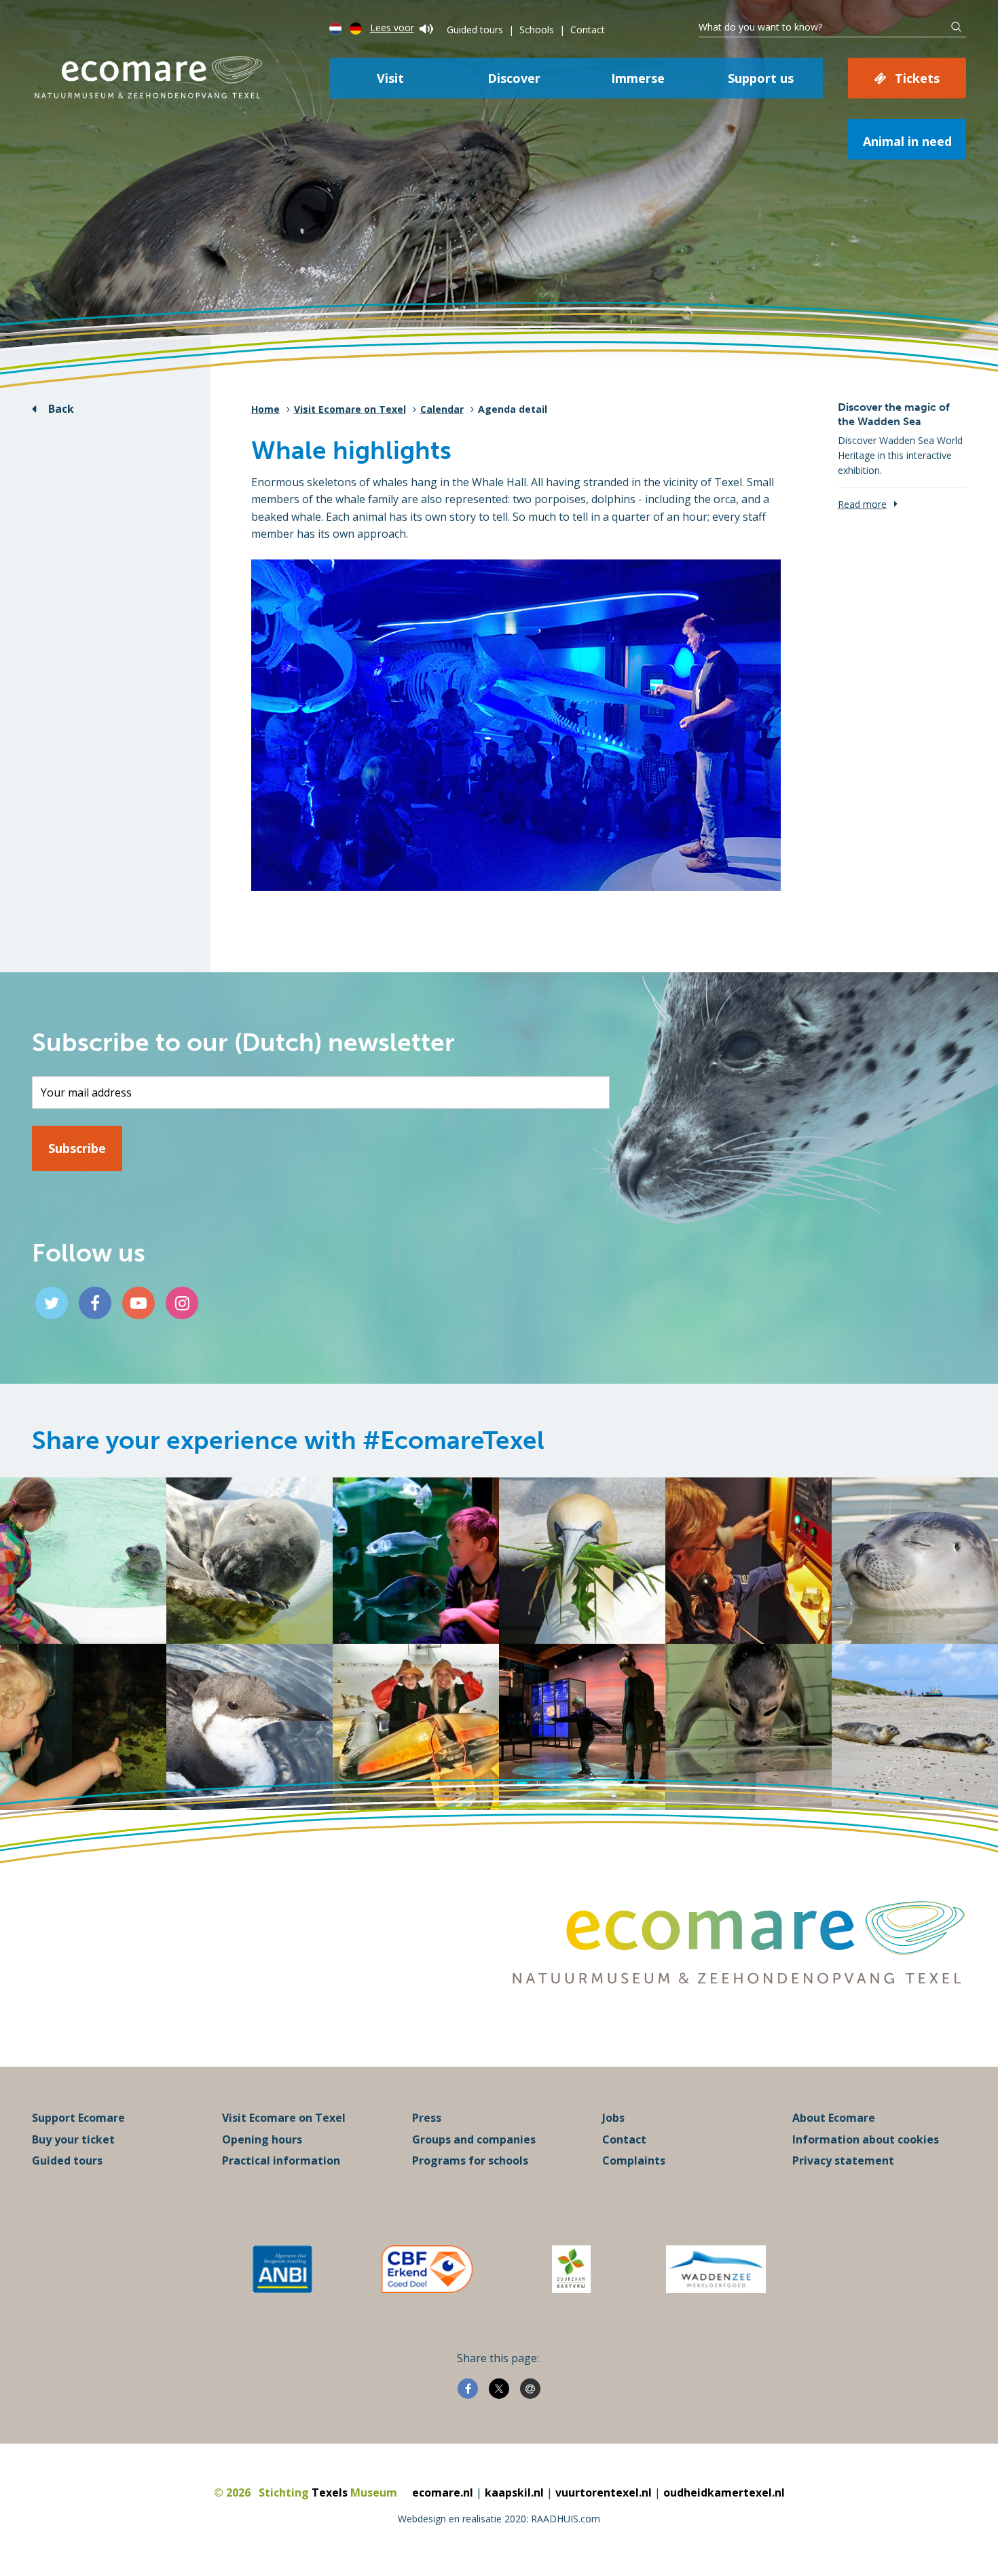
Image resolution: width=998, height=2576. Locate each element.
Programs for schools (470, 2160)
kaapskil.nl (514, 2492)
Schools (537, 30)
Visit (390, 78)
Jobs (613, 2118)
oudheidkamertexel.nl (724, 2492)
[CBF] (427, 2269)
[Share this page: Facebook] (468, 2389)
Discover (514, 78)
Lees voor (392, 27)
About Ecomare (834, 2118)
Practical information (281, 2160)
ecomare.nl (443, 2492)
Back (61, 409)
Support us (761, 78)
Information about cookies (866, 2139)
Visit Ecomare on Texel (350, 409)
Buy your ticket (73, 2139)
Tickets (917, 78)
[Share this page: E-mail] (530, 2389)
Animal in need (907, 141)
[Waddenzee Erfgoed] (716, 2269)
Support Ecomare (78, 2118)
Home (265, 409)
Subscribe (77, 1148)
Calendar (442, 409)
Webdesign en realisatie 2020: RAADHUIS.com (499, 2519)
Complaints (634, 2160)
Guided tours (475, 30)
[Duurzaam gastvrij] (571, 2269)
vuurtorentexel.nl (604, 2492)
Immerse (638, 78)
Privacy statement (843, 2160)
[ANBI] (282, 2269)
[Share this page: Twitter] (499, 2389)
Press (427, 2118)
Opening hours (262, 2139)
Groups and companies (474, 2139)
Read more (862, 504)
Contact (588, 30)
